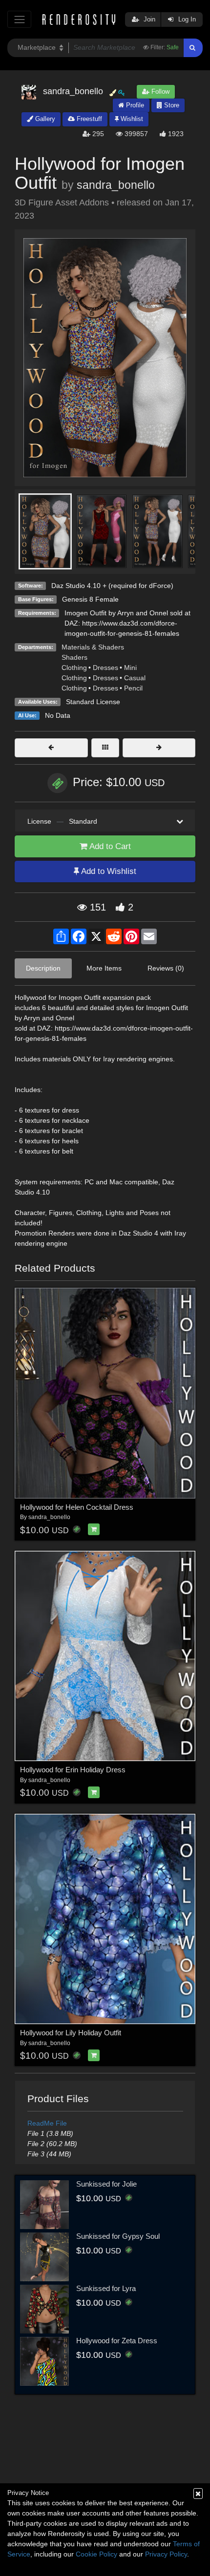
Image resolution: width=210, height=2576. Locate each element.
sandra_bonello (116, 185)
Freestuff (88, 119)
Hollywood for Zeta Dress (117, 2341)
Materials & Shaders (93, 647)
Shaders (74, 657)
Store (171, 105)
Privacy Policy (166, 2554)
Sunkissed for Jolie (106, 2184)
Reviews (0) (166, 968)
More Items (104, 968)
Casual (135, 678)
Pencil (133, 688)
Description (43, 968)
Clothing (74, 668)
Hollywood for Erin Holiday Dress (73, 1770)
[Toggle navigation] (19, 19)
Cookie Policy (96, 2554)
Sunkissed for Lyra (106, 2288)
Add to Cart (109, 846)
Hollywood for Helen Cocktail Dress (77, 1507)
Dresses (105, 668)
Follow (159, 91)
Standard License (93, 702)
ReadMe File (47, 2123)
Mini (130, 668)
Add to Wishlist (108, 871)
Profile (134, 105)
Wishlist (131, 119)
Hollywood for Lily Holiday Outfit (71, 2033)
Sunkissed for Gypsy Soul (118, 2236)
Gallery (44, 119)
